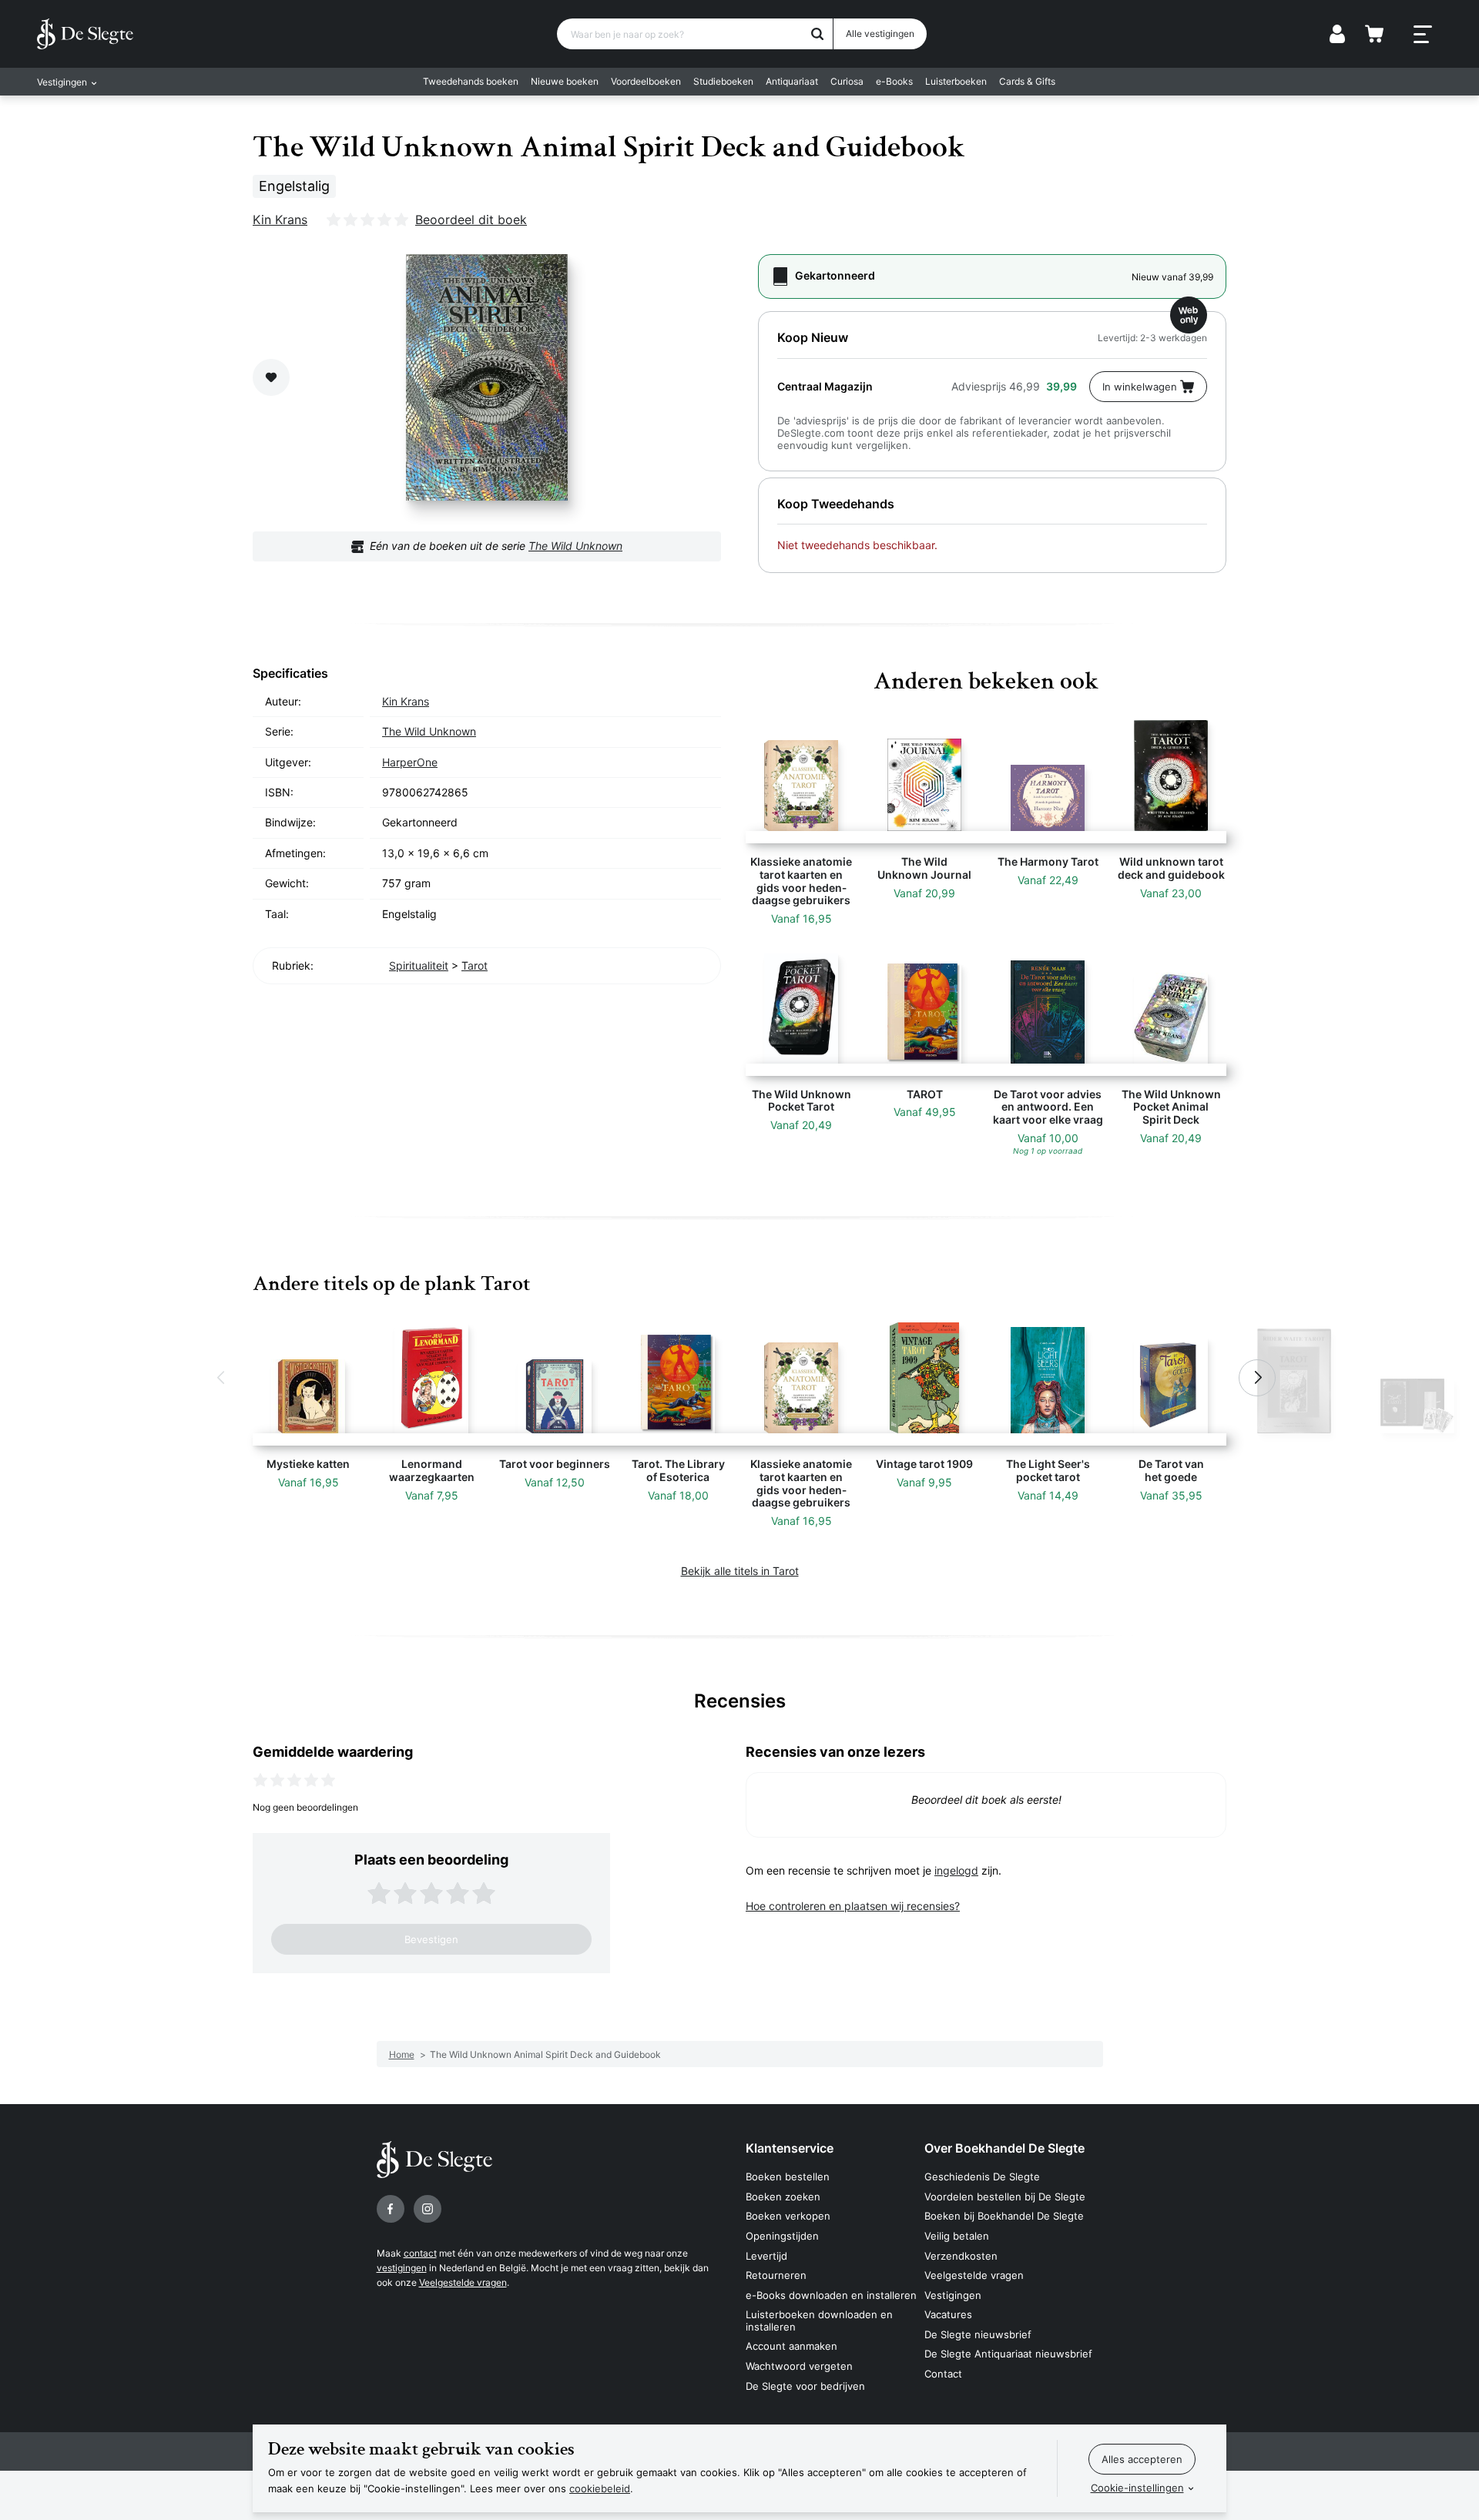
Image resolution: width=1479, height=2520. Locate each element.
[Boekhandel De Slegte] (85, 34)
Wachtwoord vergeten (799, 2366)
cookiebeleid (600, 2488)
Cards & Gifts (1027, 81)
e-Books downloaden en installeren (831, 2295)
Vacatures (948, 2314)
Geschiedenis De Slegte (982, 2177)
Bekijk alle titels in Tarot (740, 1571)
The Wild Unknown (575, 546)
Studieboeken (723, 81)
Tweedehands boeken (471, 81)
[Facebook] (391, 2209)
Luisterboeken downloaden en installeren (819, 2321)
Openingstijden (782, 2236)
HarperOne (410, 762)
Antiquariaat (792, 81)
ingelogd (956, 1870)
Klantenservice (790, 2148)
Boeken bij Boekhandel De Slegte (1004, 2216)
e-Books (894, 81)
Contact (943, 2374)
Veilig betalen (957, 2236)
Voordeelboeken (646, 81)
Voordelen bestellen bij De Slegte (1005, 2197)
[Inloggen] (1337, 34)
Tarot (475, 965)
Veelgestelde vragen (463, 2282)
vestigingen (402, 2268)
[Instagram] (428, 2209)
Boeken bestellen (788, 2177)
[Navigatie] (1423, 35)
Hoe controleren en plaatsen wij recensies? (853, 1906)
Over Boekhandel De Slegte (1004, 2148)
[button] (222, 1378)
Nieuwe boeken (565, 81)
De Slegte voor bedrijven (805, 2386)
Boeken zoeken (783, 2197)
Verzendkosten (961, 2256)
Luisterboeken (956, 81)
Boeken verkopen (788, 2216)
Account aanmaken (791, 2346)
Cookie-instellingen (1137, 2488)
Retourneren (776, 2275)
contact (420, 2253)
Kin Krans (280, 219)
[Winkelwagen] (1374, 34)
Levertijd (766, 2256)
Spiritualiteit (419, 965)
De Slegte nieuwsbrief (978, 2334)
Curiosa (847, 81)
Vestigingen (953, 2295)
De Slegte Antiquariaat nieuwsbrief (1008, 2354)
